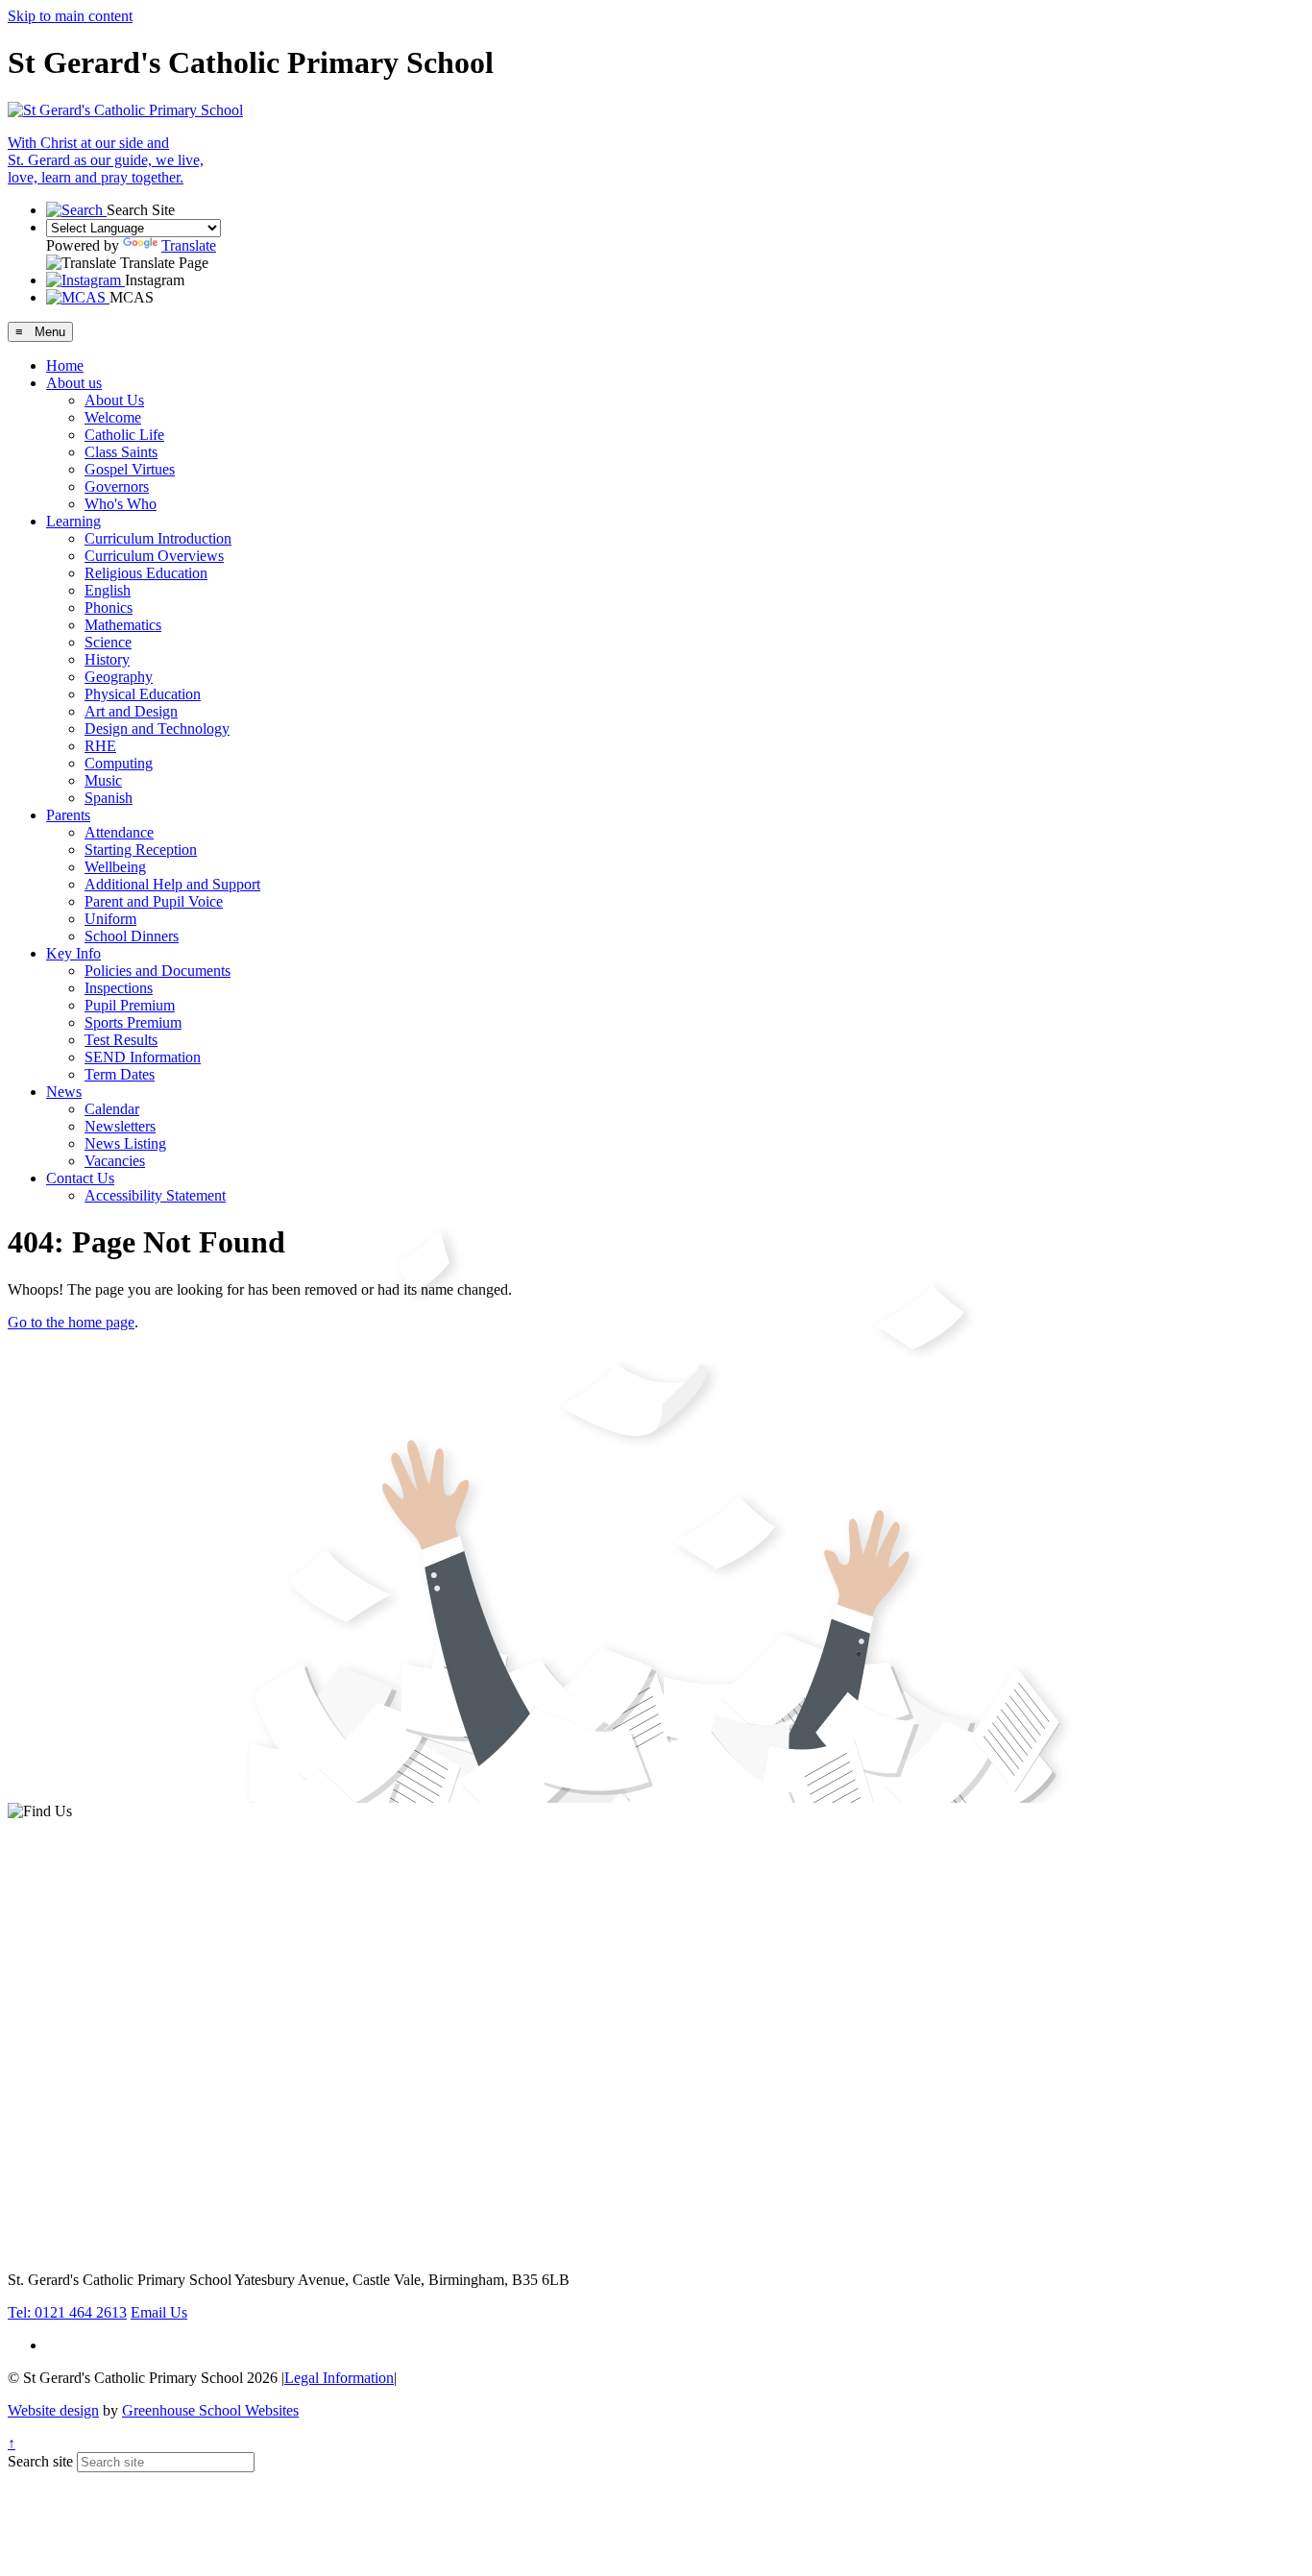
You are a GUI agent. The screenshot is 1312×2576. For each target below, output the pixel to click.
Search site (40, 2461)
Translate (189, 245)
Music (103, 780)
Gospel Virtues (130, 469)
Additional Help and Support (172, 884)
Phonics (109, 608)
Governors (117, 486)
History (107, 659)
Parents (68, 815)
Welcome (113, 417)
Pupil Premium (130, 1005)
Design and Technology (157, 729)
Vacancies (115, 1161)
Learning (73, 521)
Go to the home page (71, 1322)
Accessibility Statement (155, 1195)
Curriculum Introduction (158, 538)
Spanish (109, 798)
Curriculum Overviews (154, 556)
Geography (119, 677)
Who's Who (121, 504)
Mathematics (123, 625)
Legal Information (339, 2378)
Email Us (159, 2312)
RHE (100, 746)
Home (65, 365)
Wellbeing (115, 867)
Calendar (112, 1109)
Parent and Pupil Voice (154, 901)
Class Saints (121, 452)
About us (74, 383)
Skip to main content (70, 16)
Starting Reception (141, 850)
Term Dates (120, 1074)
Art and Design (131, 711)
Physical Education (143, 694)
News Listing (125, 1143)
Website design (53, 2410)
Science (108, 642)
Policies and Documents (158, 971)
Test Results (121, 1040)
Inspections (119, 988)
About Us (114, 400)
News (64, 1092)
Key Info (73, 953)
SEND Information (143, 1057)
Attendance (119, 832)
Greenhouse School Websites (210, 2410)
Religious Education (146, 573)
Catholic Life (124, 435)
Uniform (110, 919)
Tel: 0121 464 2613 (67, 2312)
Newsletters (120, 1126)
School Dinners (132, 936)
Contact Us (80, 1178)
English (108, 590)
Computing (119, 763)
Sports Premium (133, 1022)
